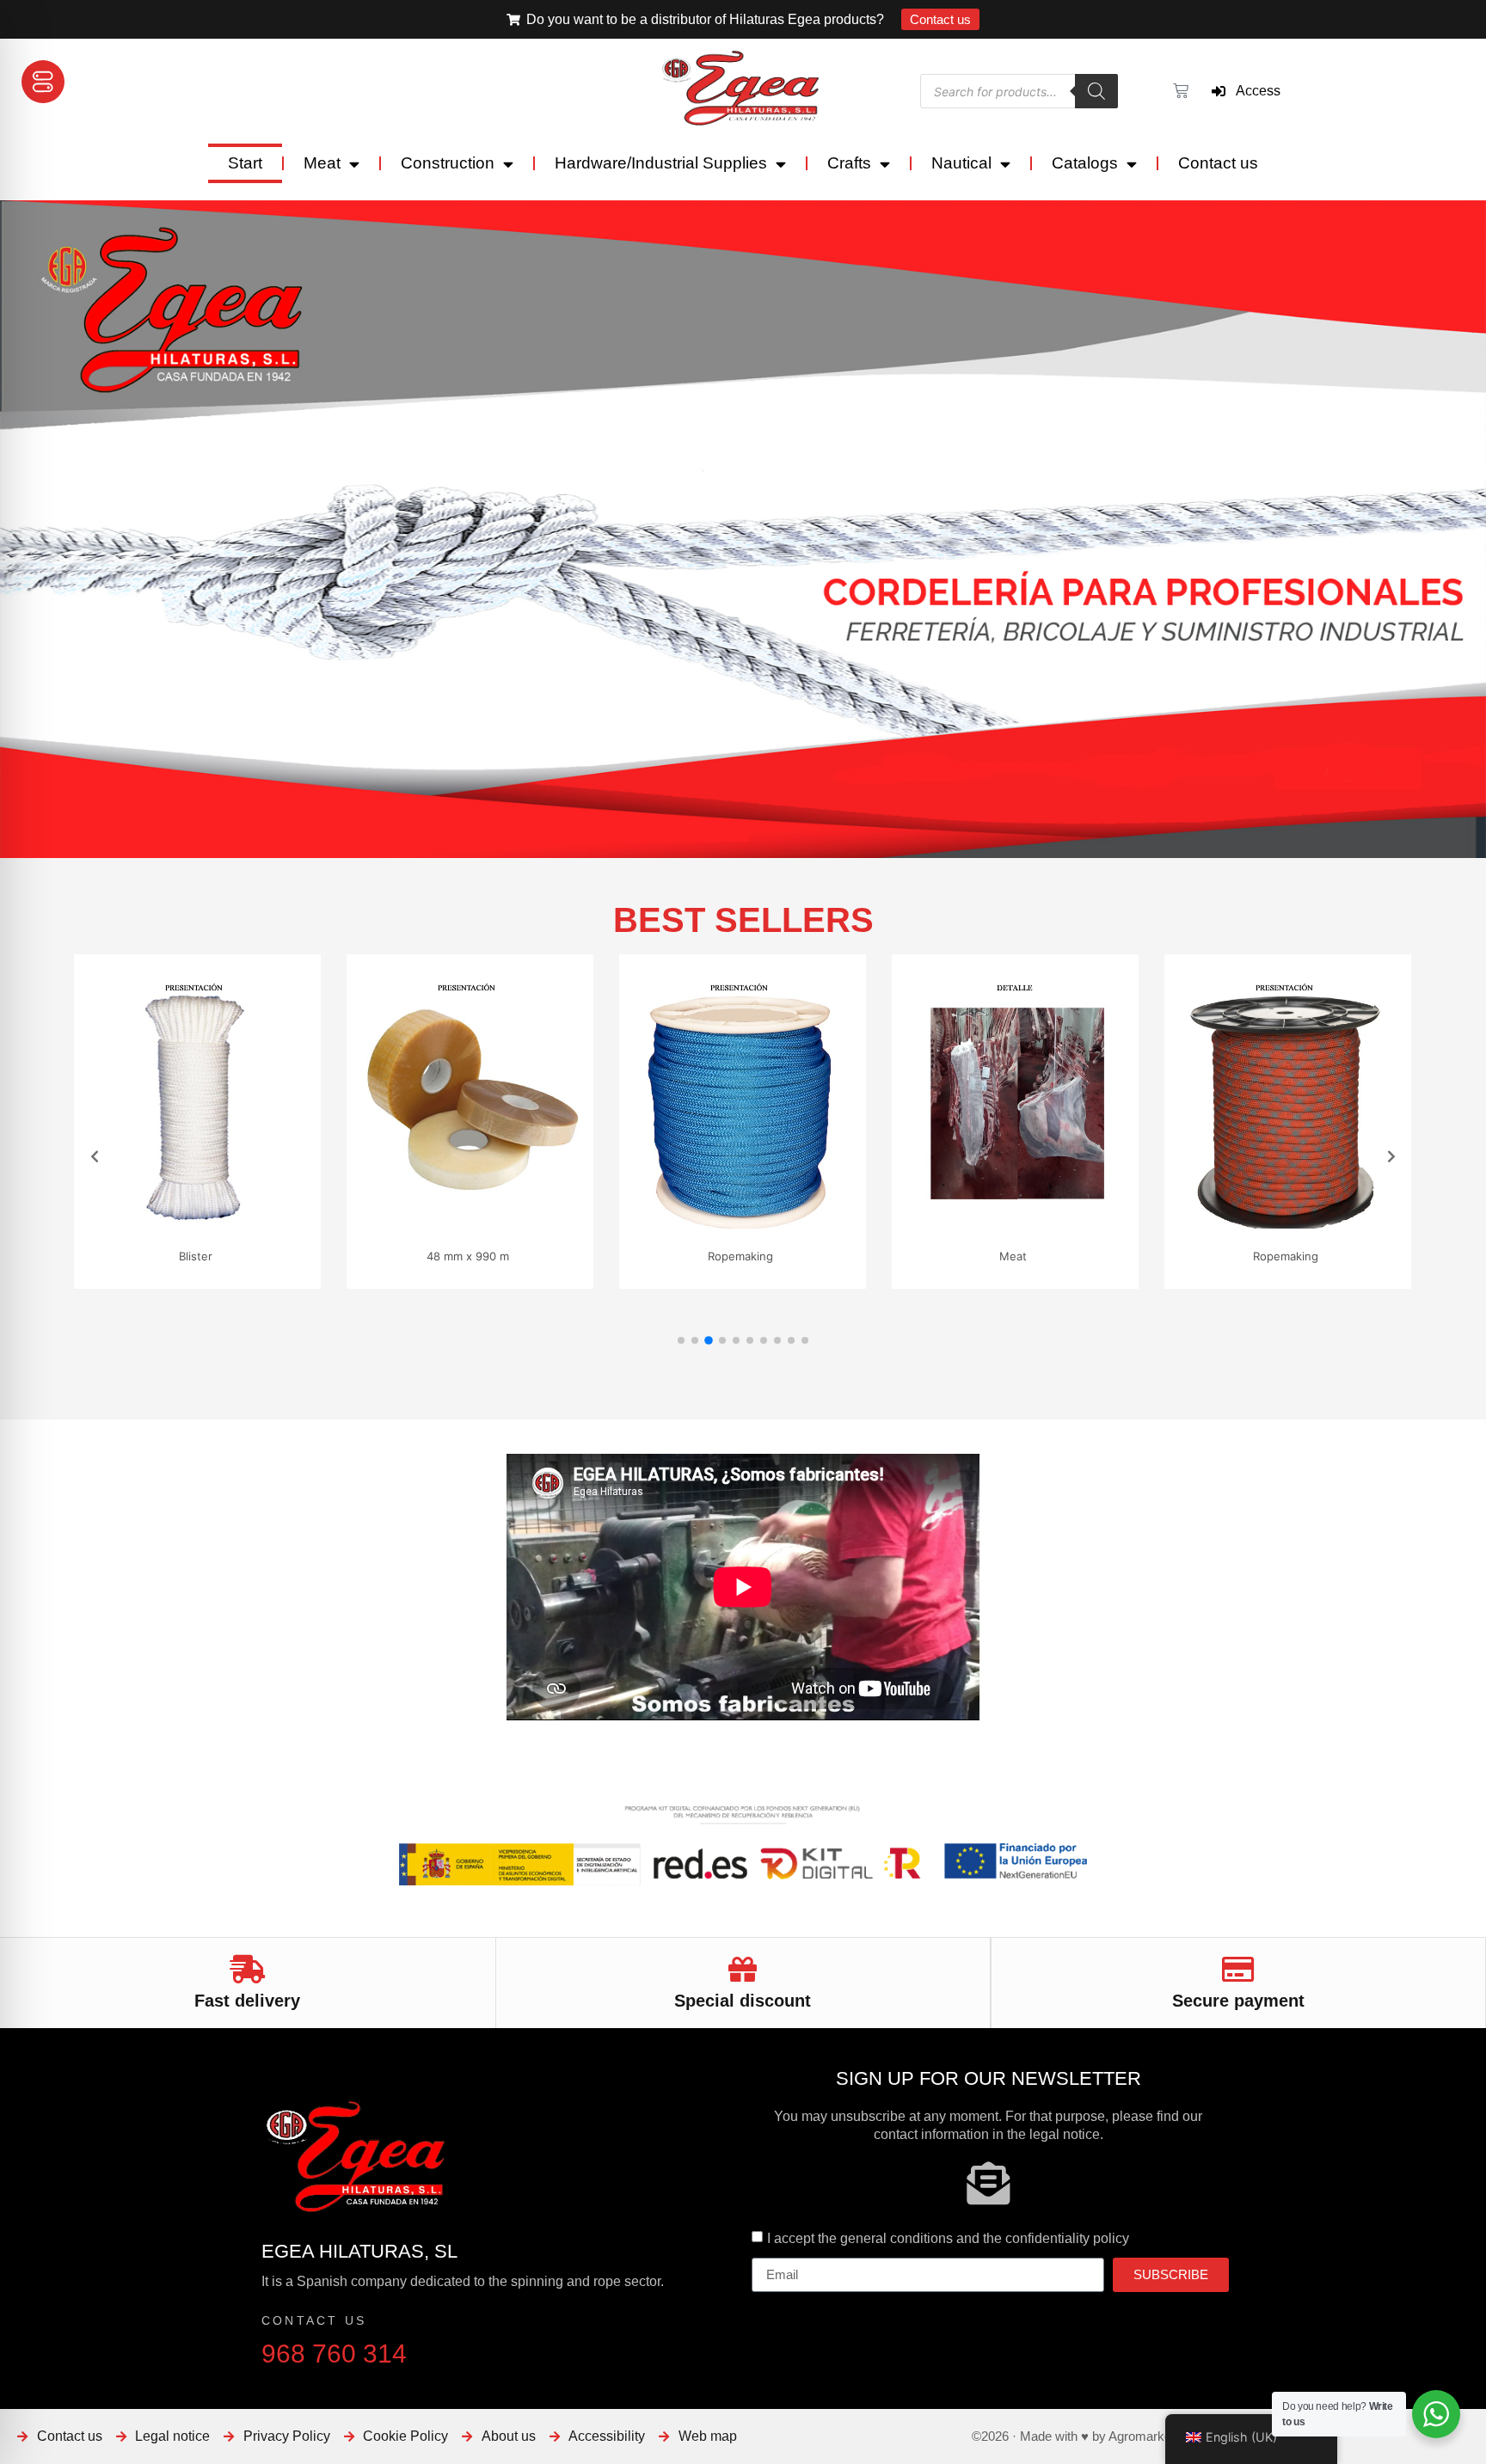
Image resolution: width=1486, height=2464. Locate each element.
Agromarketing (1150, 2436)
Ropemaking (491, 1256)
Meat (322, 163)
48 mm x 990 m (218, 1256)
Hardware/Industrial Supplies (661, 163)
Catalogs (1085, 163)
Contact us (1218, 163)
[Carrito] (1179, 91)
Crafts (849, 163)
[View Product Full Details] (221, 1223)
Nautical (961, 163)
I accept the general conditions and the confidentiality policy (948, 2238)
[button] (681, 1340)
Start (245, 163)
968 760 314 (334, 2354)
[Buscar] (1096, 91)
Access (1253, 91)
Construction (448, 163)
